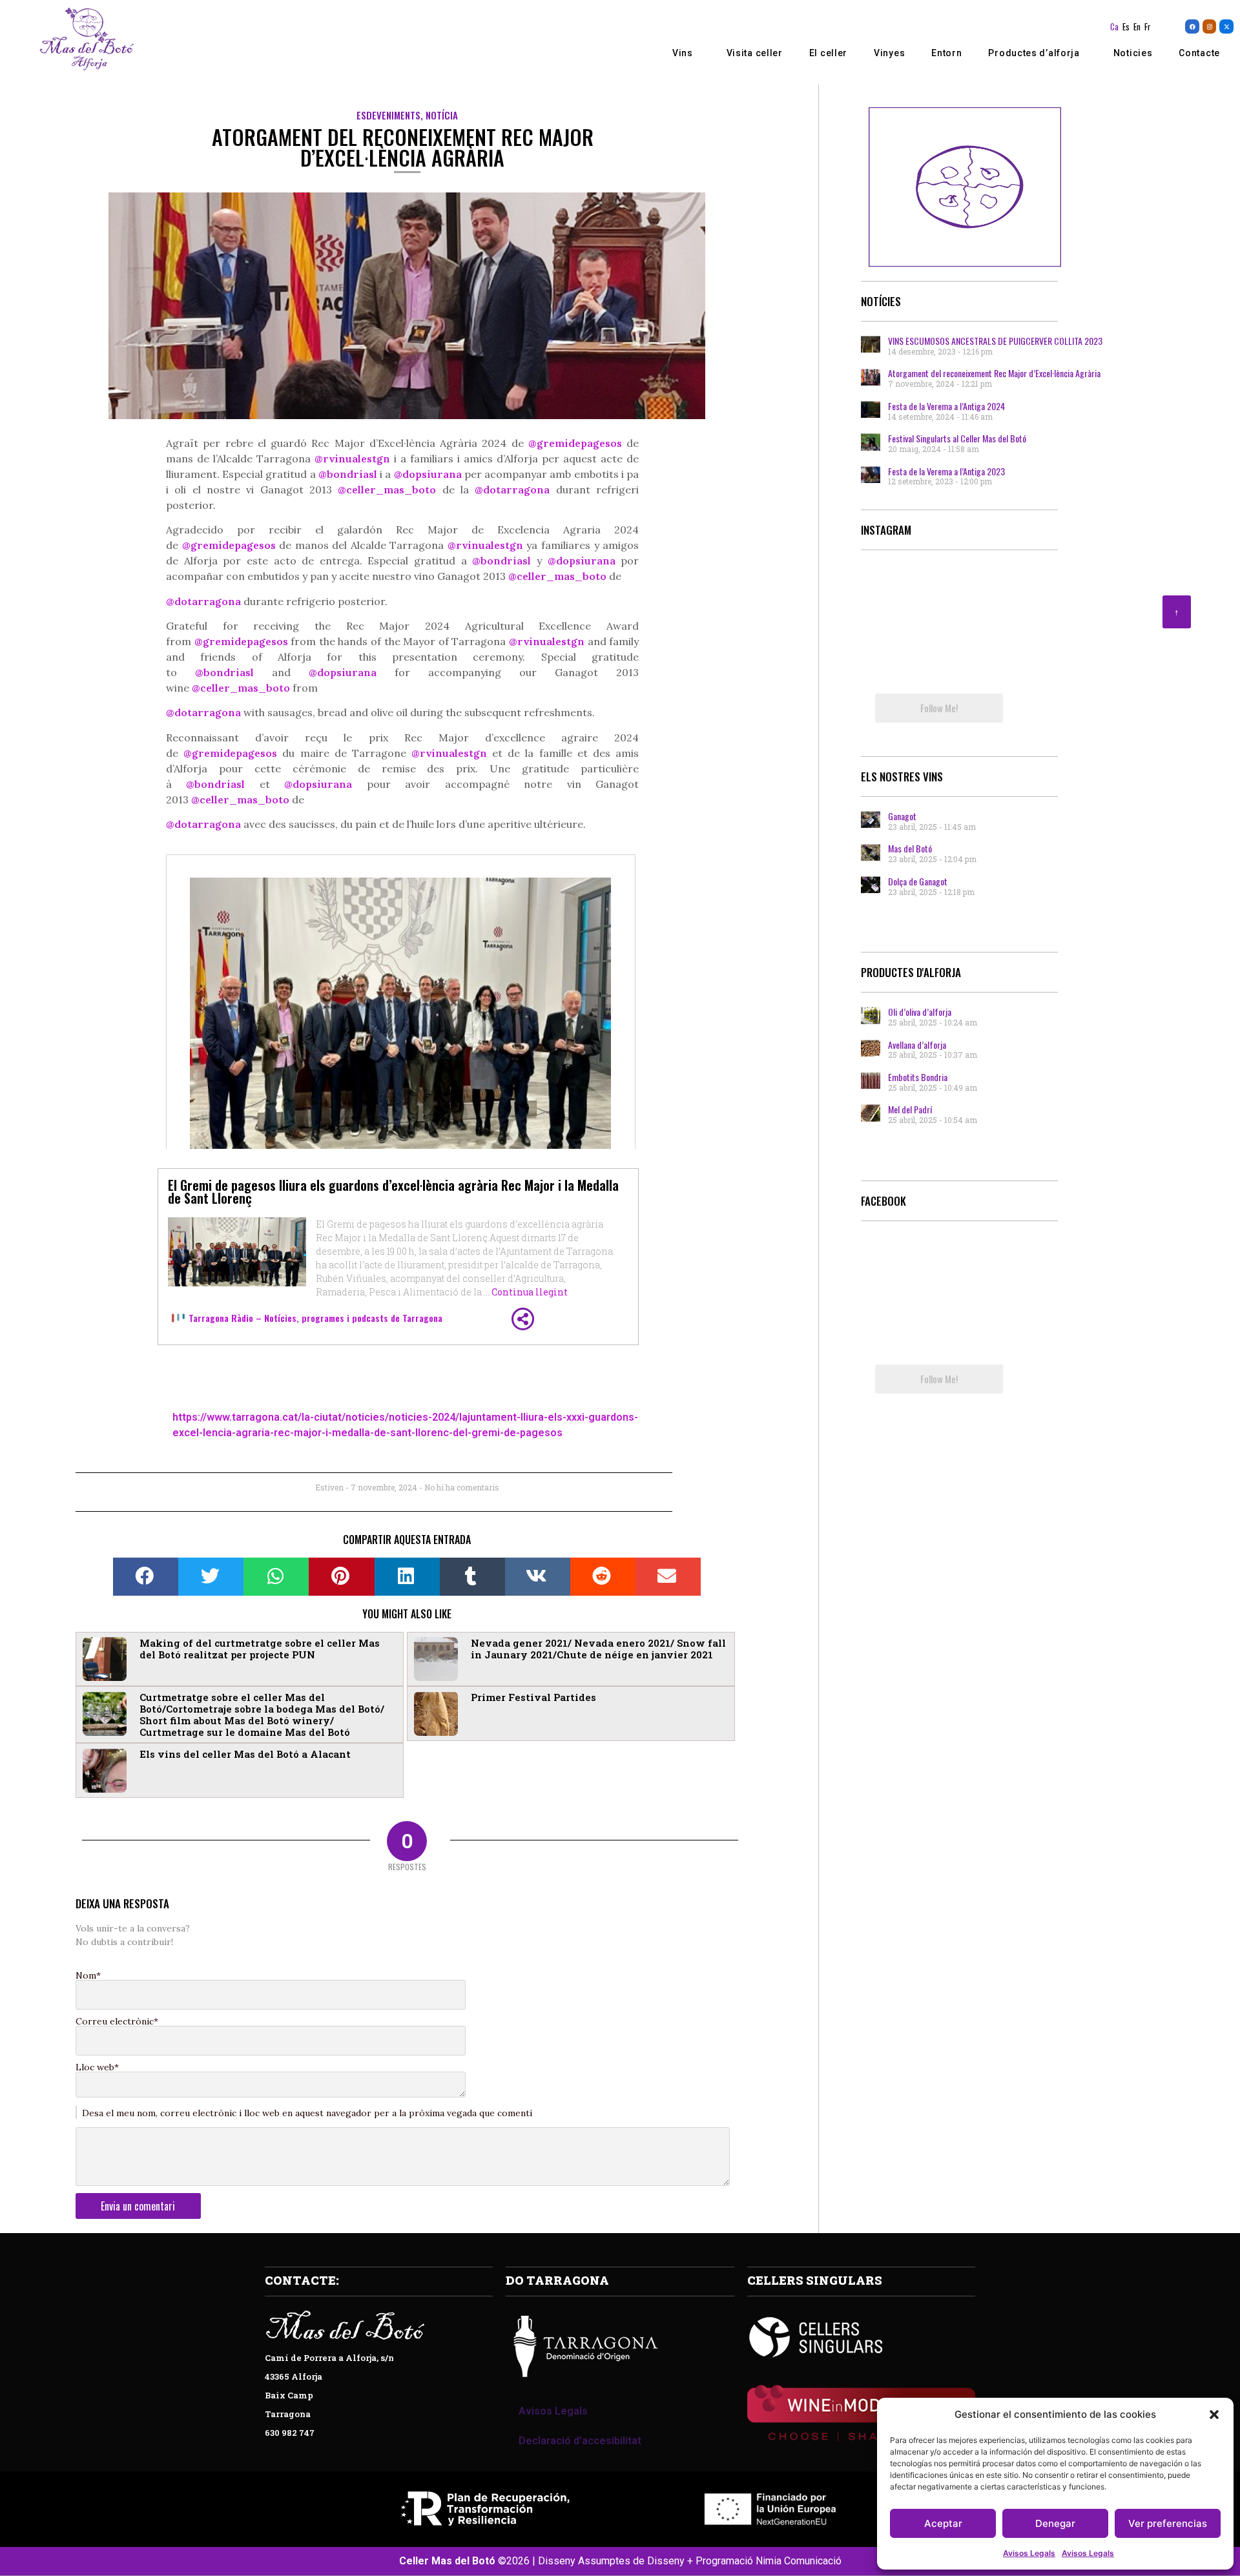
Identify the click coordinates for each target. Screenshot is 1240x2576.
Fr (1148, 26)
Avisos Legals (1029, 2553)
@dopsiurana (582, 561)
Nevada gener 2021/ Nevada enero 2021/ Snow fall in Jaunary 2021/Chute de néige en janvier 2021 (598, 1649)
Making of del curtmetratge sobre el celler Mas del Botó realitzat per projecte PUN (260, 1649)
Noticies (1133, 53)
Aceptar (943, 2523)
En (1137, 26)
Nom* (88, 1975)
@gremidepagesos (229, 545)
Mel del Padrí (910, 1109)
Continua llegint (530, 1292)
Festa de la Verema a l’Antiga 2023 (946, 471)
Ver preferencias (1168, 2523)
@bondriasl (348, 474)
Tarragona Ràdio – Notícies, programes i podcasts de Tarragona (315, 1318)
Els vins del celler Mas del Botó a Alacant (245, 1754)
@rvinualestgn (485, 545)
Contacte (1199, 53)
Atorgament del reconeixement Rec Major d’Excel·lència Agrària (994, 373)
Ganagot (902, 816)
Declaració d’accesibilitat (580, 2441)
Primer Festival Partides (533, 1697)
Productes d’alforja (1034, 53)
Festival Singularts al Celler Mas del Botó (957, 438)
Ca (1114, 26)
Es (1126, 26)
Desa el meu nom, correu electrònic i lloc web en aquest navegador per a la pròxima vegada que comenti (307, 2113)
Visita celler (755, 53)
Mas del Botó (910, 848)
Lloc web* (97, 2067)
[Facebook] (1192, 26)
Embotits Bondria (918, 1077)
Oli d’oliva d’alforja (920, 1012)
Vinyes (889, 53)
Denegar (1055, 2523)
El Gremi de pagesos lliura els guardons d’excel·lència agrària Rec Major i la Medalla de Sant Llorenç (393, 1191)
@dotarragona (512, 489)
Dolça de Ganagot (918, 881)
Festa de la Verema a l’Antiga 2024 (946, 406)
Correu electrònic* (117, 2021)
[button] (1214, 2415)
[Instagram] (1210, 26)
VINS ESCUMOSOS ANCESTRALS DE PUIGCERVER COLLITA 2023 (995, 341)
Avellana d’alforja (917, 1045)
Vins (683, 53)
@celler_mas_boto (387, 489)
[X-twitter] (1226, 26)
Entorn (946, 53)
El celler (828, 53)
